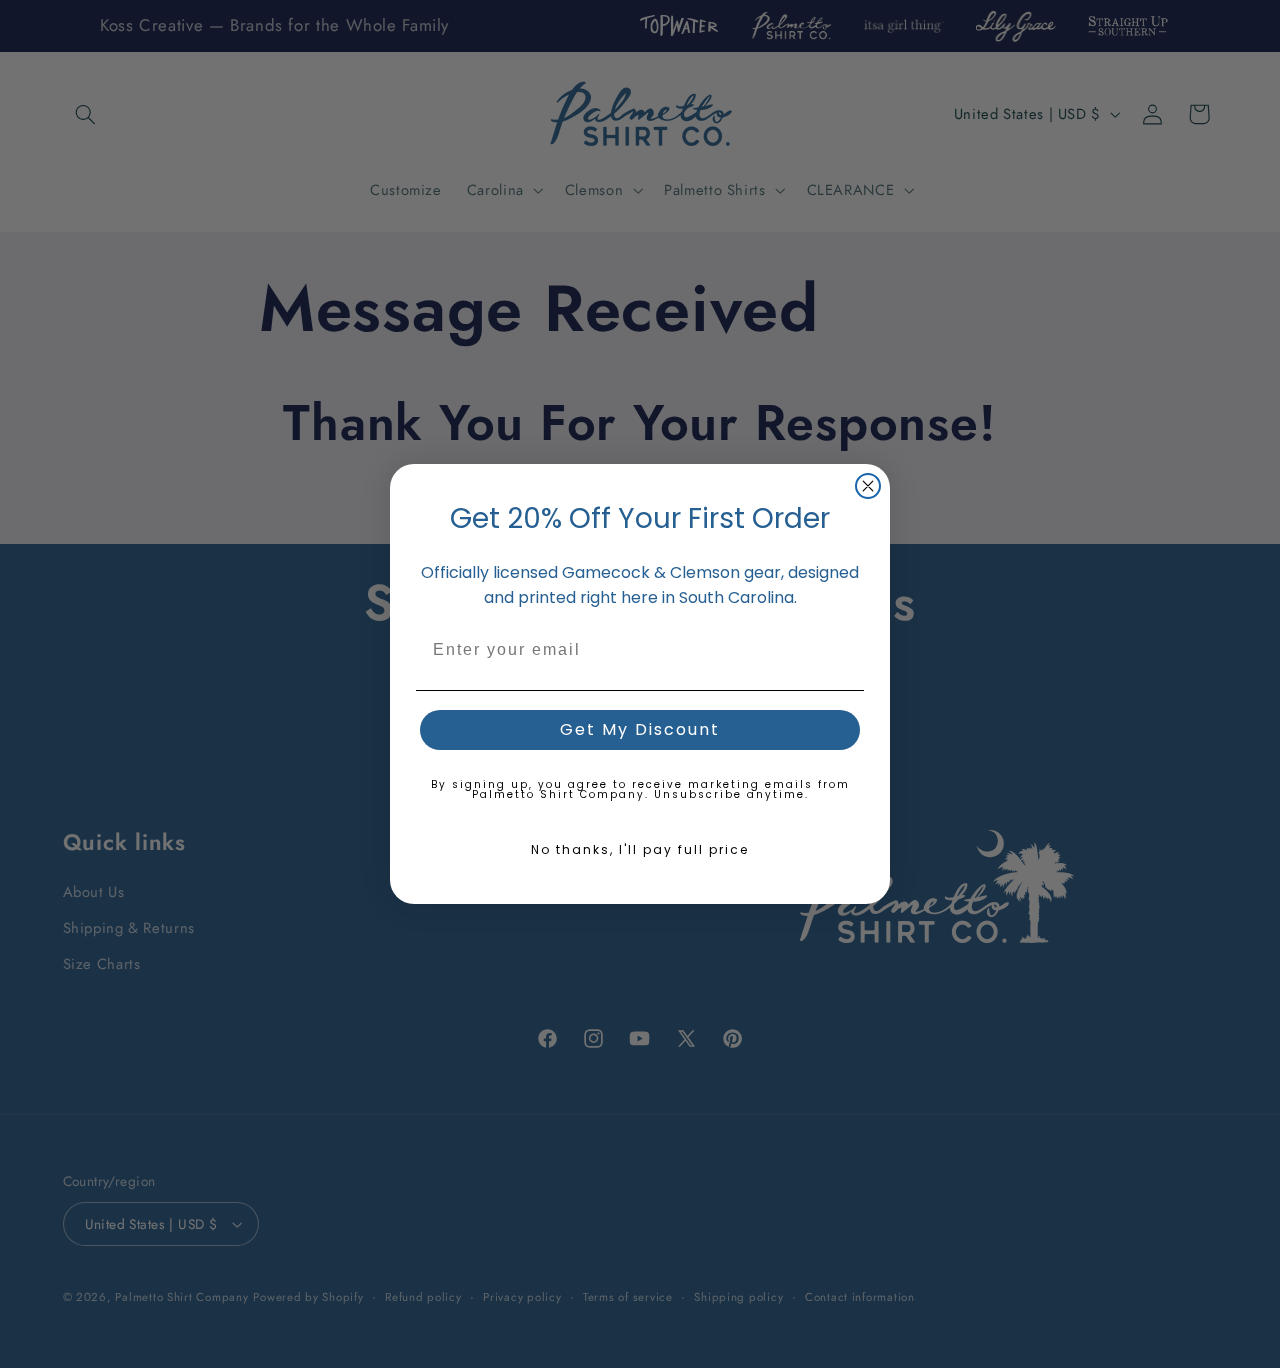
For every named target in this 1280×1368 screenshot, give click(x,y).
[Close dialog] (868, 486)
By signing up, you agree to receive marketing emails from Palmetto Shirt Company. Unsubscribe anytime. (640, 789)
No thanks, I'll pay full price (640, 849)
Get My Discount (640, 729)
